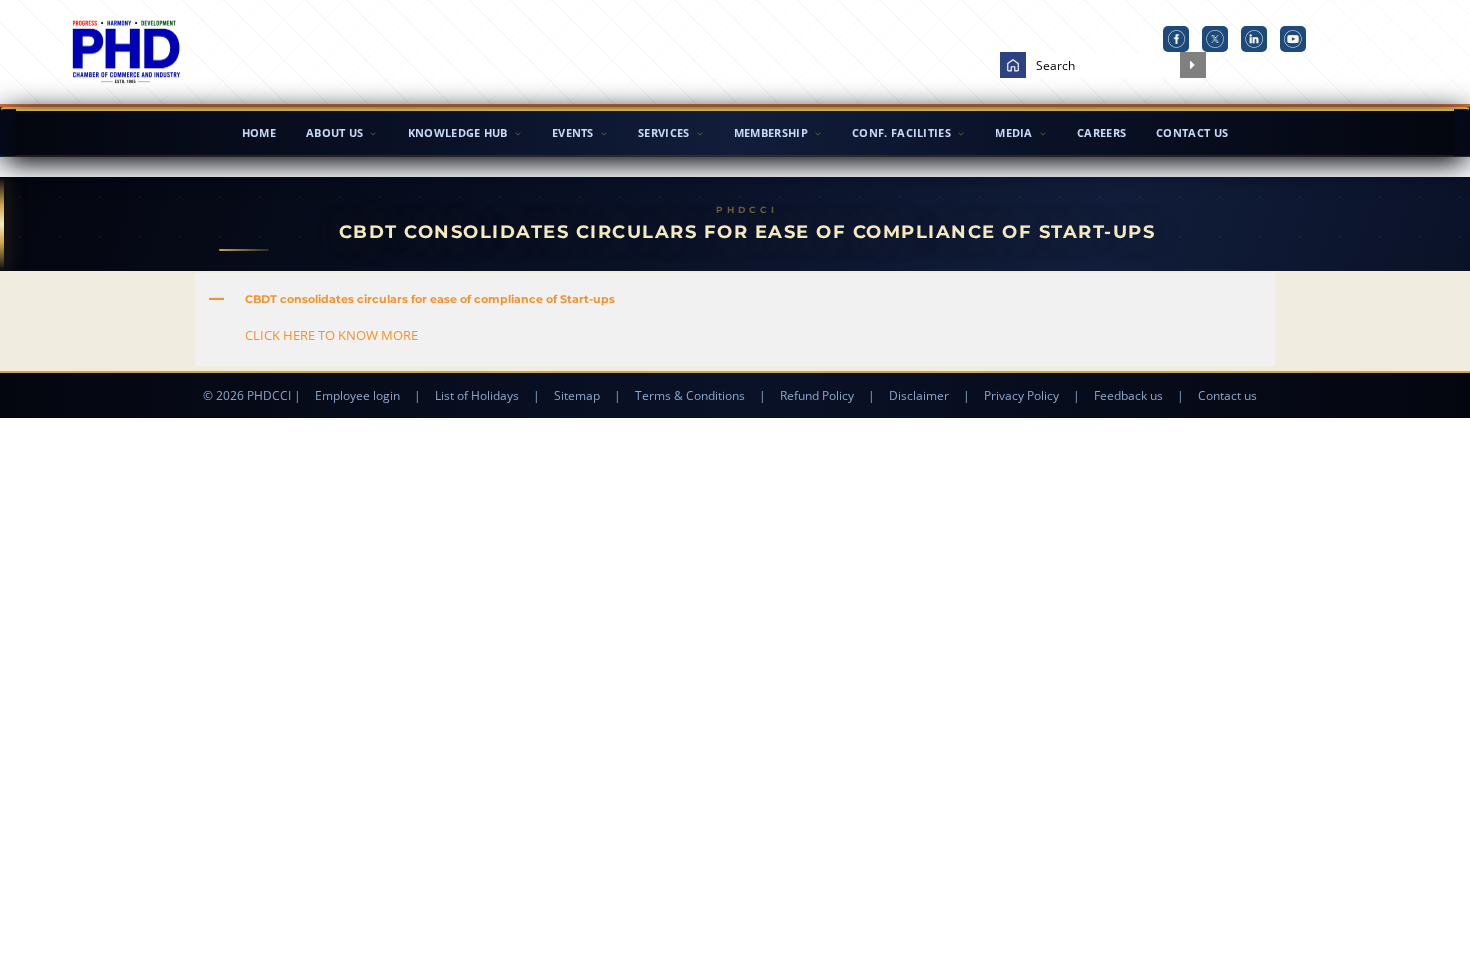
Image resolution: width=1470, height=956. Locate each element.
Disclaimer (919, 395)
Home (259, 132)
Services (663, 132)
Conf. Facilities (901, 132)
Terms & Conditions (690, 395)
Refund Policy (817, 395)
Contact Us (1192, 132)
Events (573, 132)
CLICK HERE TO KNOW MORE (331, 335)
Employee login (357, 395)
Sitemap (577, 395)
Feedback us (1128, 395)
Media (1014, 132)
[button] (735, 299)
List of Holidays (477, 395)
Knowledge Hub (458, 132)
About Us (334, 132)
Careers (1101, 132)
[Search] (1193, 65)
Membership (771, 132)
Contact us (1227, 395)
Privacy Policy (1021, 395)
